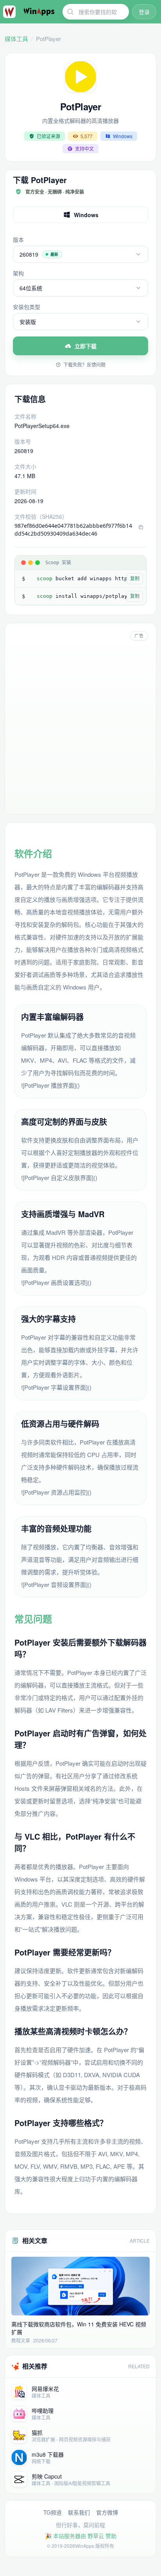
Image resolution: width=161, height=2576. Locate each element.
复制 (135, 579)
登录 (144, 12)
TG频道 (53, 2512)
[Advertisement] (80, 726)
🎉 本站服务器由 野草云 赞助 (81, 2536)
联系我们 (79, 2512)
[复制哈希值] (141, 527)
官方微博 (107, 2512)
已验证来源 (48, 136)
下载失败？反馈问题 (84, 365)
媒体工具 (16, 39)
